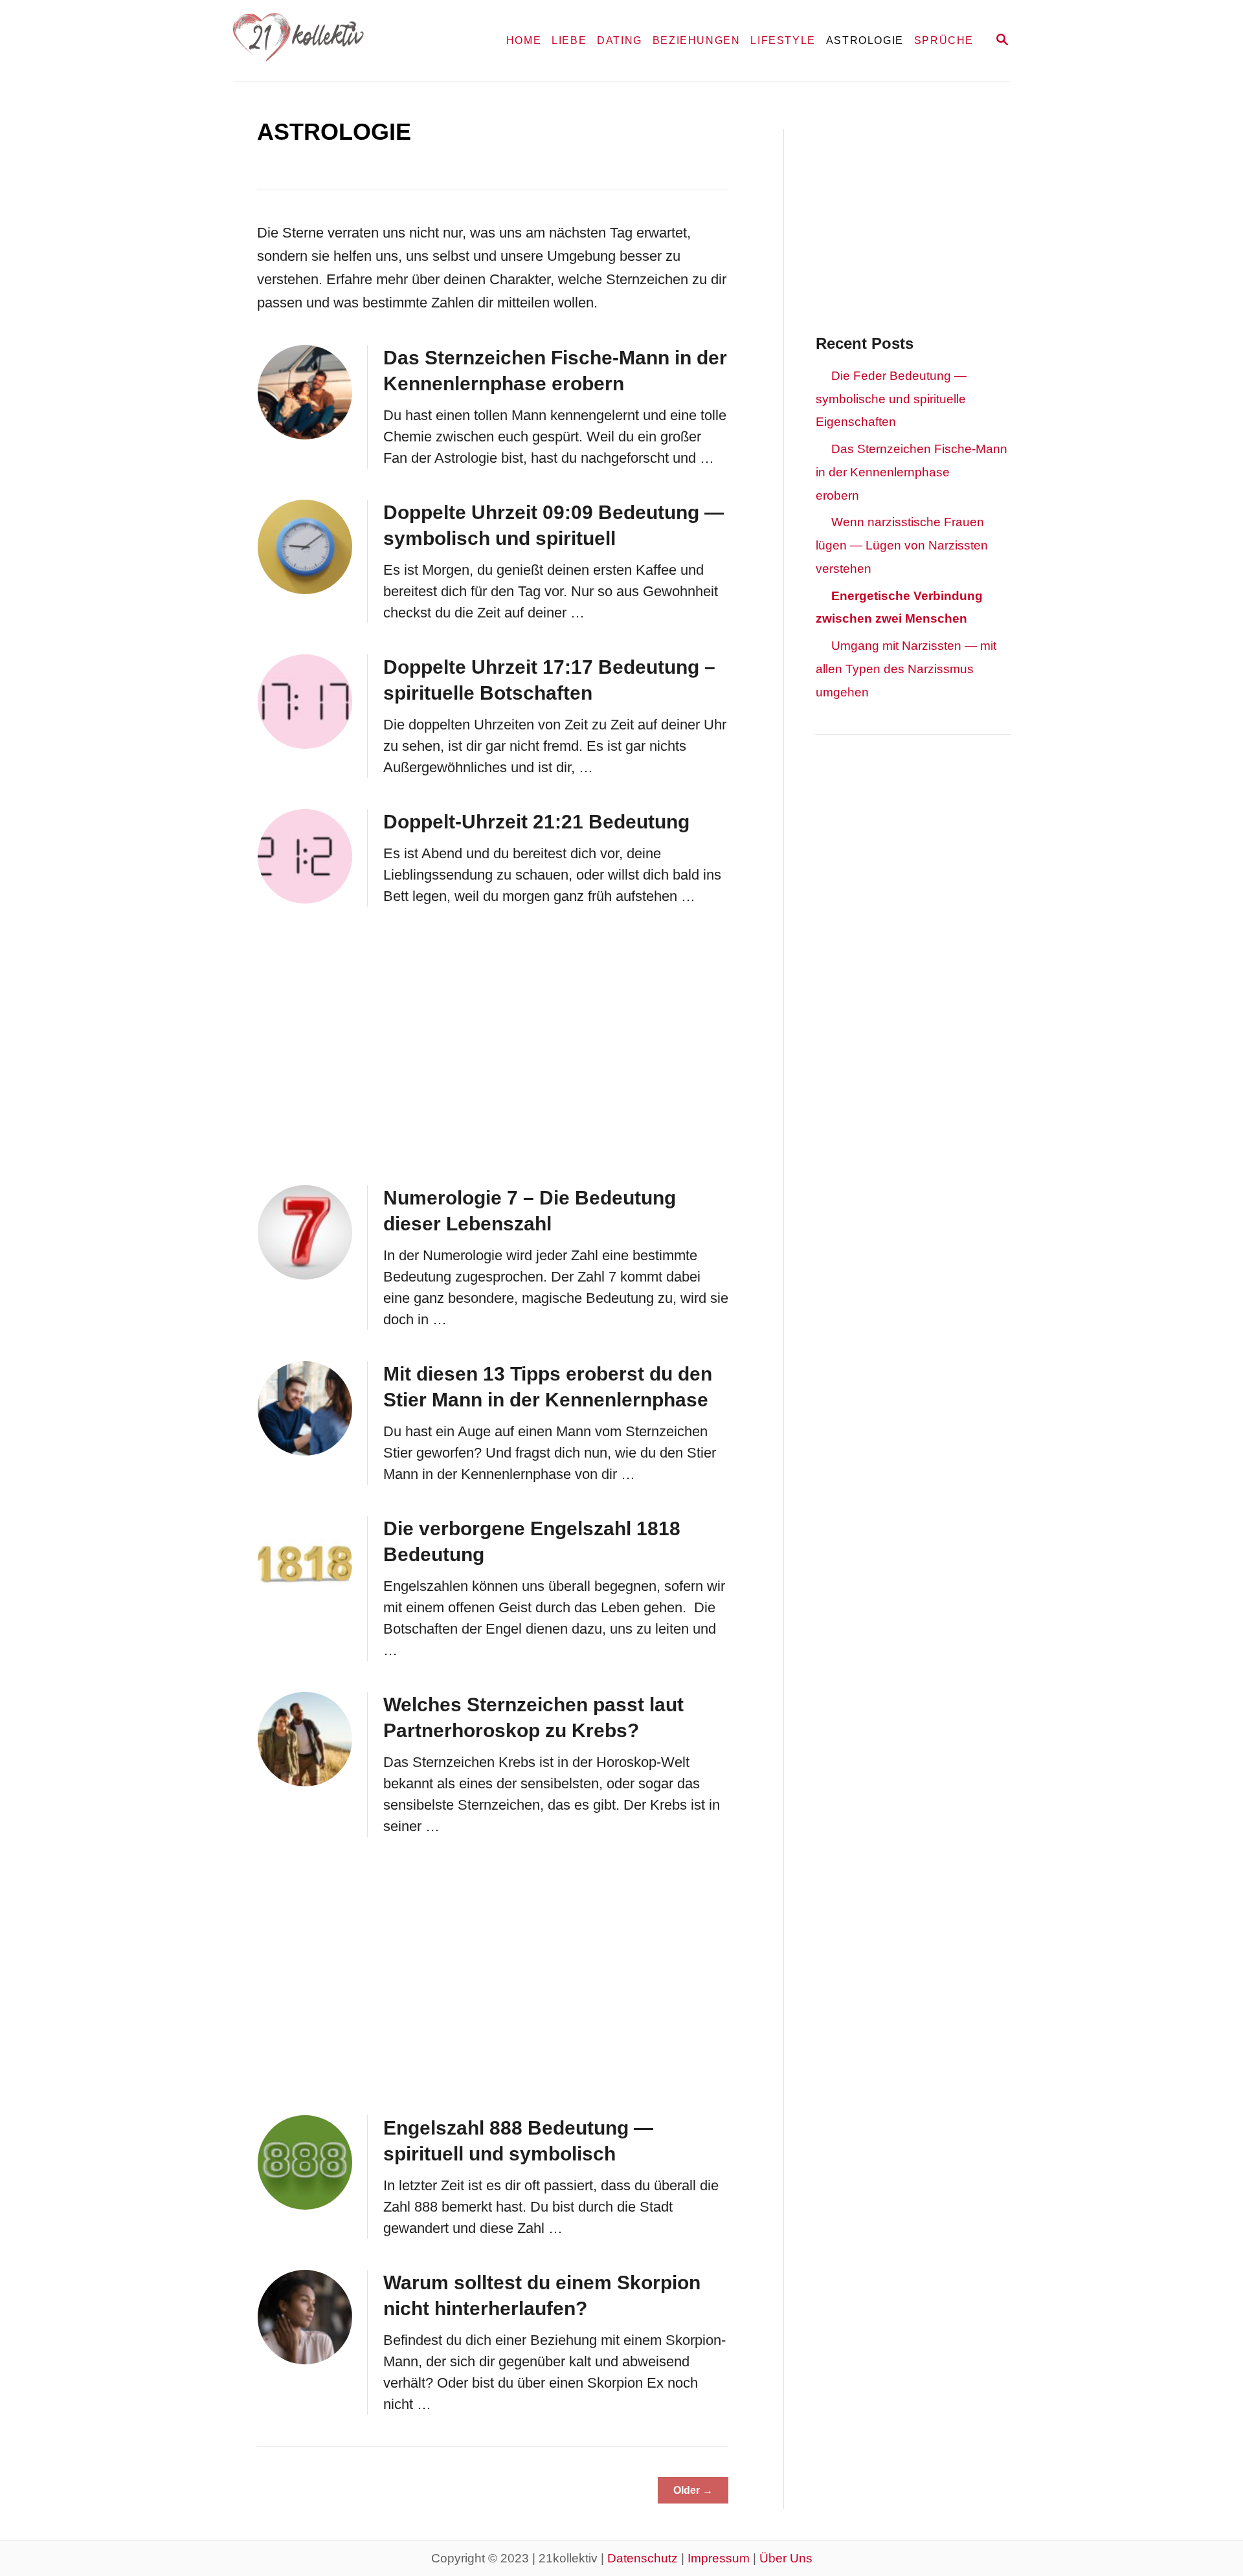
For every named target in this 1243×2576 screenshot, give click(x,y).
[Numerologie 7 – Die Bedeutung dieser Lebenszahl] (305, 1232)
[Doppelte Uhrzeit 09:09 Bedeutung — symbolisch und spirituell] (305, 547)
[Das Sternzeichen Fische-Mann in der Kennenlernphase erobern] (305, 392)
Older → (693, 2490)
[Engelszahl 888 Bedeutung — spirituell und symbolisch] (305, 2162)
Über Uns (786, 2558)
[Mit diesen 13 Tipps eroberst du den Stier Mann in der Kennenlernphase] (305, 1408)
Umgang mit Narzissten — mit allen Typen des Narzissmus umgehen (906, 669)
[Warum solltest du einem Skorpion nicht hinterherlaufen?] (305, 2317)
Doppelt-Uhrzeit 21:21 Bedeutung (536, 822)
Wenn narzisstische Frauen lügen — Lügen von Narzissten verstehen (902, 545)
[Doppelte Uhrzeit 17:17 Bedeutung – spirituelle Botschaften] (305, 702)
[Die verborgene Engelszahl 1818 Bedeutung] (305, 1563)
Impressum (719, 2558)
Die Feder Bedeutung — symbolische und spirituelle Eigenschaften (891, 399)
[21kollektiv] (349, 41)
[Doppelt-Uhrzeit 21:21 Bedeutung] (305, 856)
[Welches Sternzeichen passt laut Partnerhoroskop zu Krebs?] (305, 1739)
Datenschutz (643, 2558)
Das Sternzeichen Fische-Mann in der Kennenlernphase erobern (912, 472)
